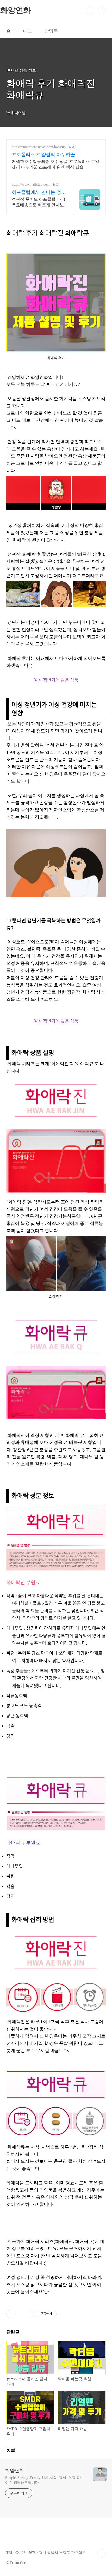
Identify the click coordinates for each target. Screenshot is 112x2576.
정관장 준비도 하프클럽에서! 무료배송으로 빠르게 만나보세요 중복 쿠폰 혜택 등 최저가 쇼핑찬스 (40, 202)
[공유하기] (22, 2314)
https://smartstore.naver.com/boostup (39, 147)
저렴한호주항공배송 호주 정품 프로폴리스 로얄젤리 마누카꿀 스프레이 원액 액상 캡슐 (55, 164)
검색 (90, 10)
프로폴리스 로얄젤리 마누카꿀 (43, 155)
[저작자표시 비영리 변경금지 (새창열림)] (64, 2314)
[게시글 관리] (28, 2314)
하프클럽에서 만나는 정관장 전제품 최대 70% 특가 (39, 192)
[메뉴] (102, 10)
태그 (28, 31)
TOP (102, 2553)
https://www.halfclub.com (31, 185)
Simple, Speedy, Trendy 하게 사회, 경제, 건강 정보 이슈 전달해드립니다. (44, 2480)
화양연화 (15, 2471)
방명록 (51, 31)
